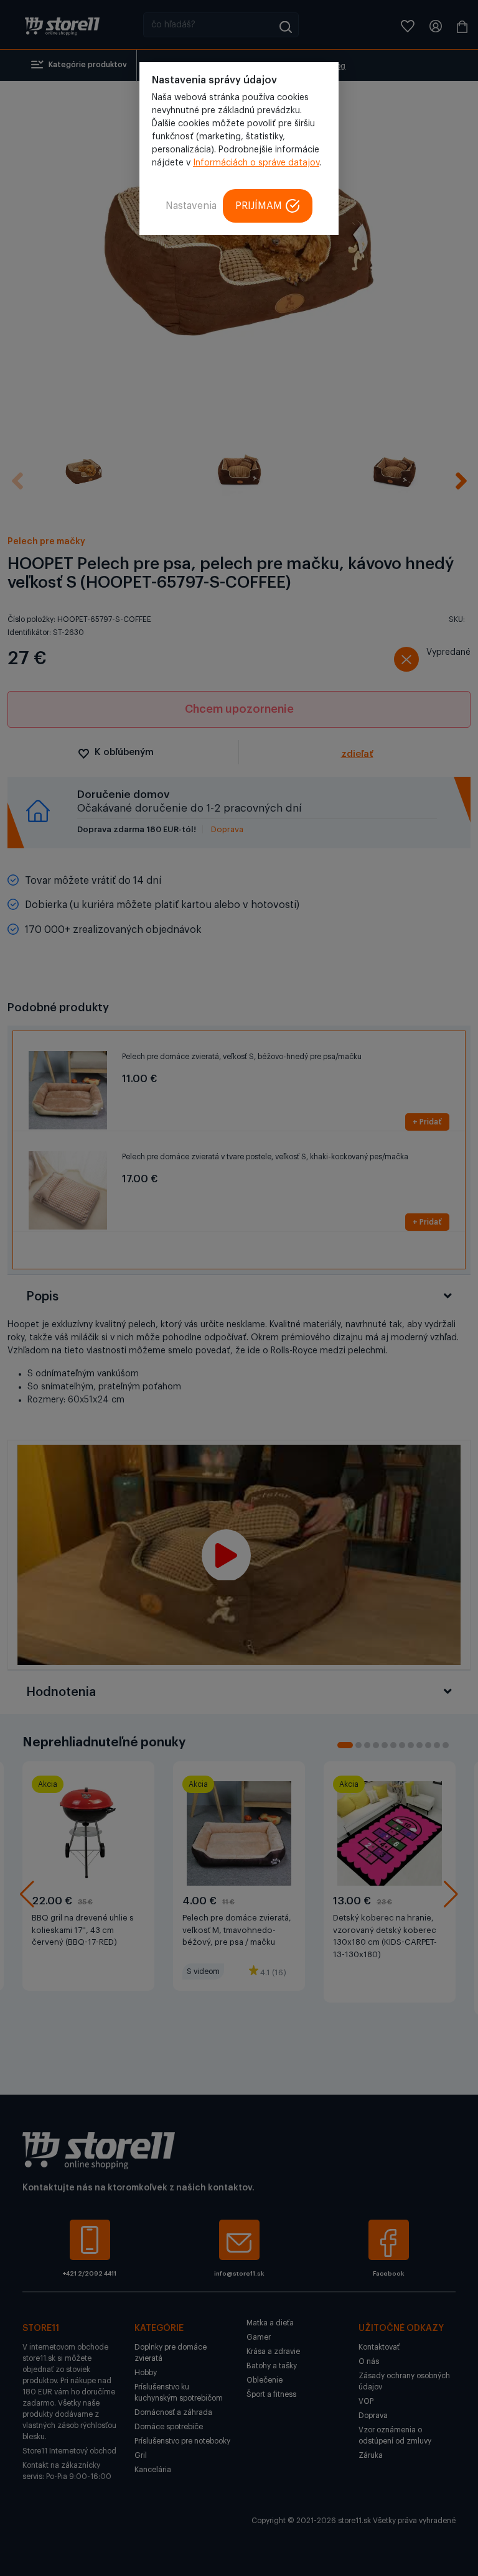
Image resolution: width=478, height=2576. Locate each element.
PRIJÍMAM (259, 206)
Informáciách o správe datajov (256, 163)
